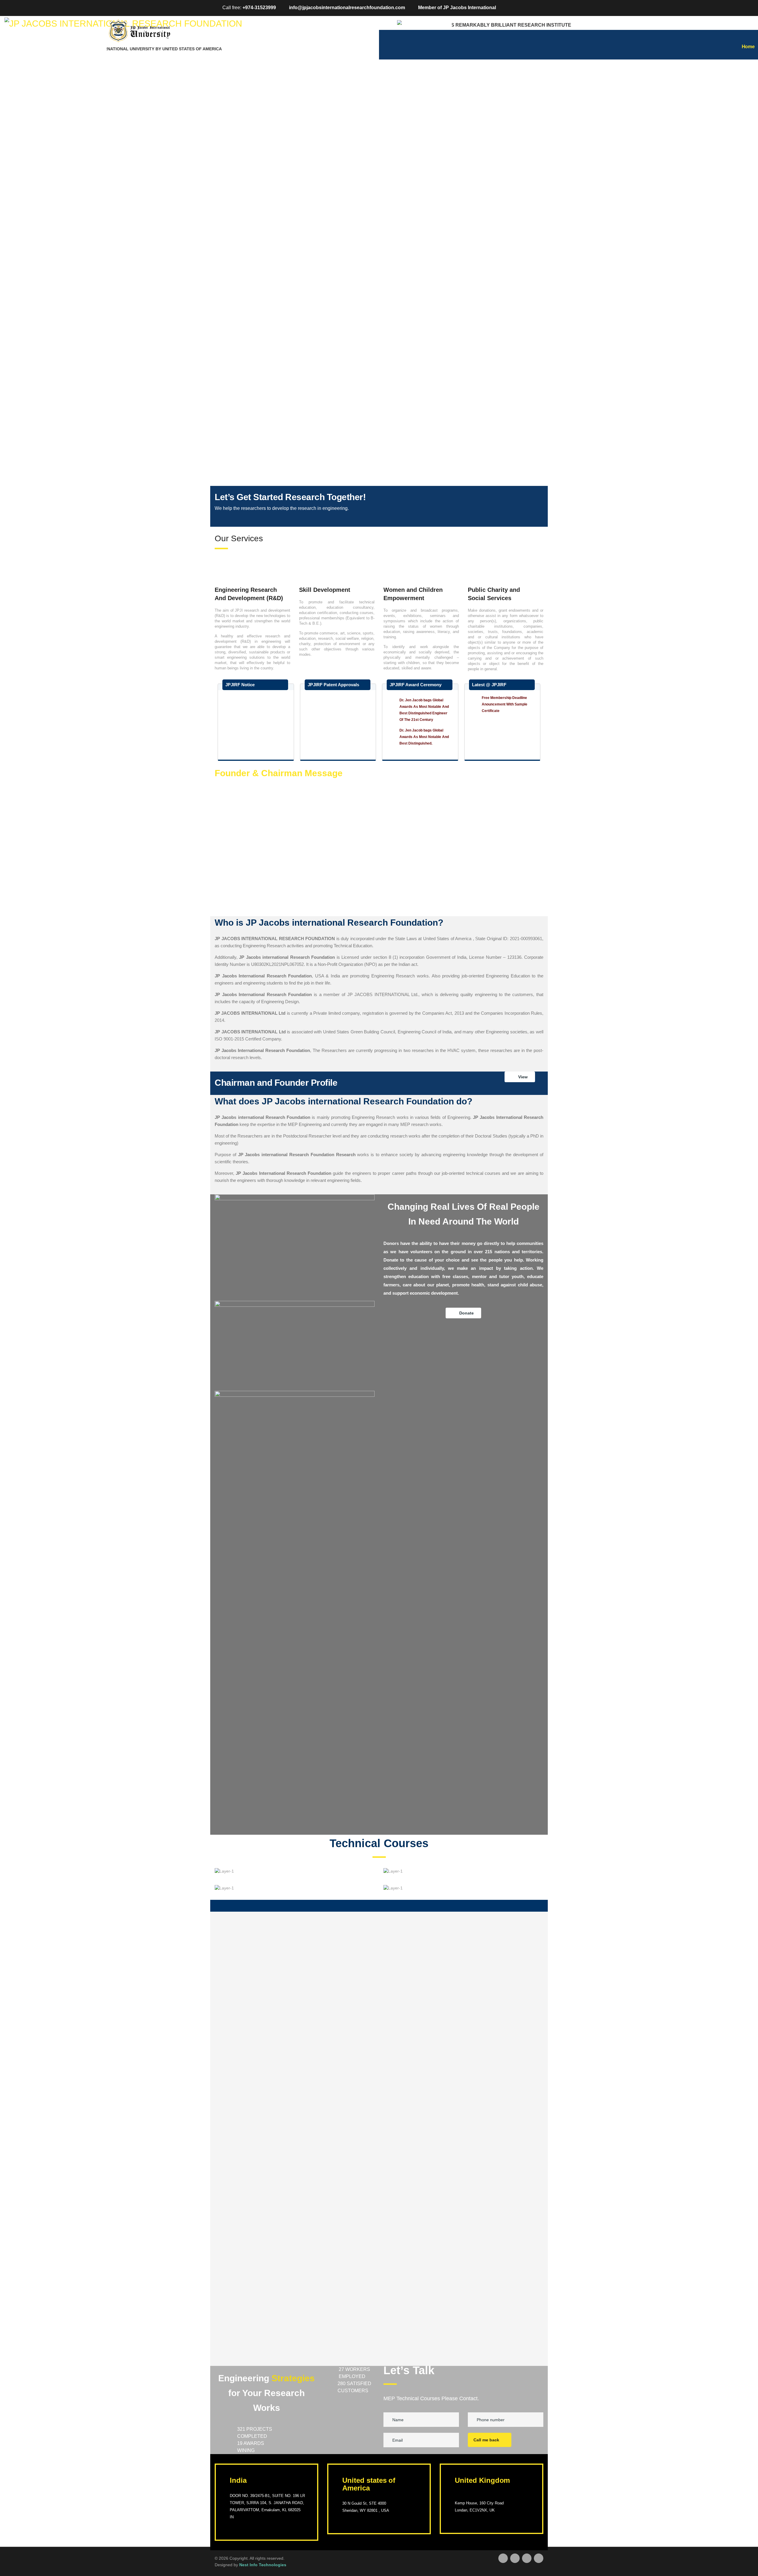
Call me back (486, 2440)
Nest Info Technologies (263, 2565)
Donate (466, 1313)
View (523, 1077)
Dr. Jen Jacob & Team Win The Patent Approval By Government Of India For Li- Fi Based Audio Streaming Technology (343, 751)
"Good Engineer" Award (420, 738)
